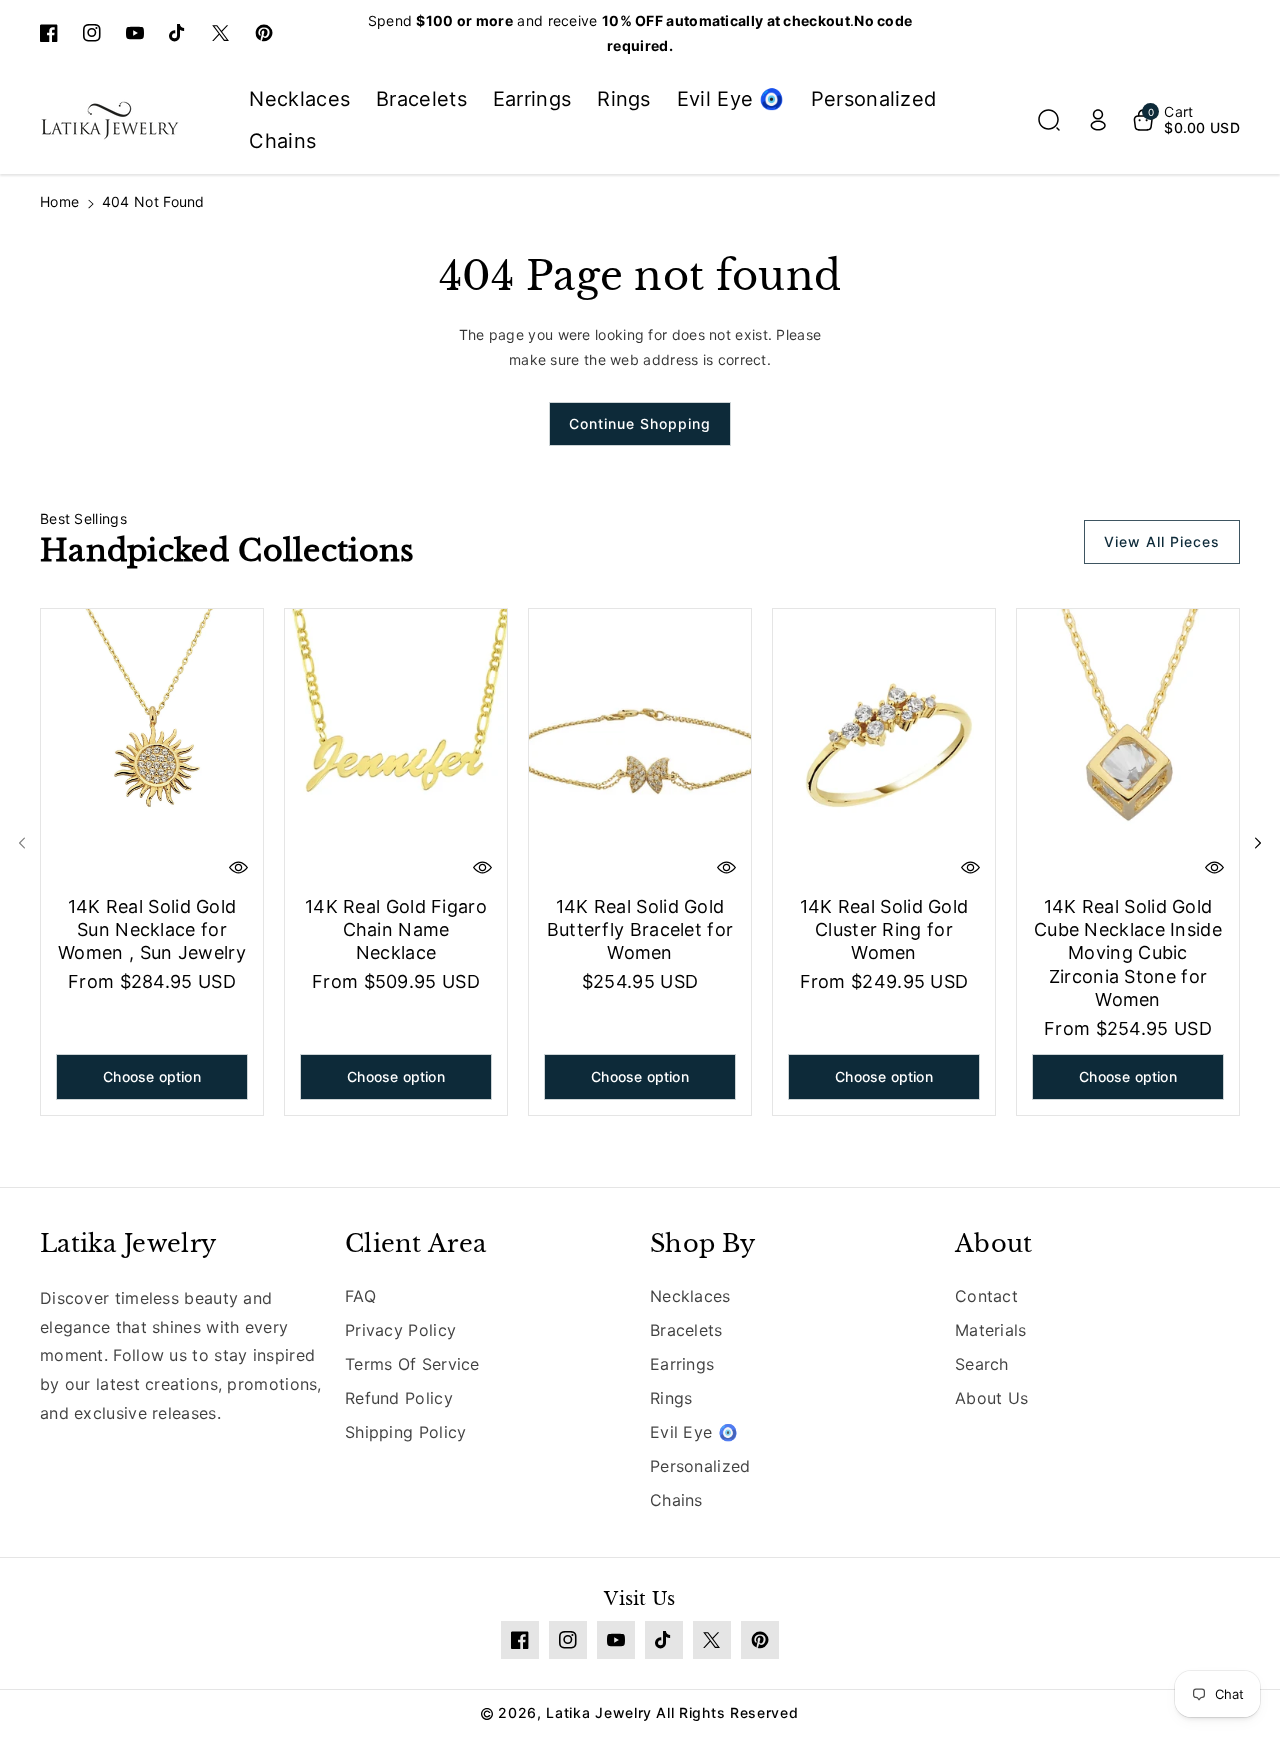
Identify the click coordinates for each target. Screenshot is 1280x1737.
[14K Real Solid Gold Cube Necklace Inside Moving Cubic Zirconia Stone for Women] (1128, 748)
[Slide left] (22, 843)
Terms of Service (412, 1364)
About (994, 1243)
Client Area (415, 1243)
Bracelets (686, 1330)
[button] (1049, 120)
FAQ (360, 1296)
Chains (676, 1500)
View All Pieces (1162, 541)
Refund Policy (399, 1398)
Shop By (702, 1243)
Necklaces (690, 1296)
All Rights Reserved (727, 1712)
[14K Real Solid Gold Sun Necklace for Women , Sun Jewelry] (152, 748)
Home (59, 201)
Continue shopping (640, 423)
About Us (991, 1398)
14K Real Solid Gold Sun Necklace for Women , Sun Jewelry (152, 930)
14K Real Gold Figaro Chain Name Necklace (396, 930)
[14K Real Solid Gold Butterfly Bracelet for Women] (640, 748)
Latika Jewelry (128, 1243)
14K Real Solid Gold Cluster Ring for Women (884, 930)
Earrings (682, 1364)
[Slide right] (1258, 843)
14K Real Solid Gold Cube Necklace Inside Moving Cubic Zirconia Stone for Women (1128, 953)
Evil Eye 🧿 (694, 1432)
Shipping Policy (406, 1432)
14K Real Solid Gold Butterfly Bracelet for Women (640, 930)
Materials (991, 1330)
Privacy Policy (400, 1330)
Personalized (700, 1466)
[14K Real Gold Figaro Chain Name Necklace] (396, 748)
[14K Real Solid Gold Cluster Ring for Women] (884, 748)
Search (982, 1364)
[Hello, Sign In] (1098, 120)
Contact (986, 1296)
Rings (671, 1398)
